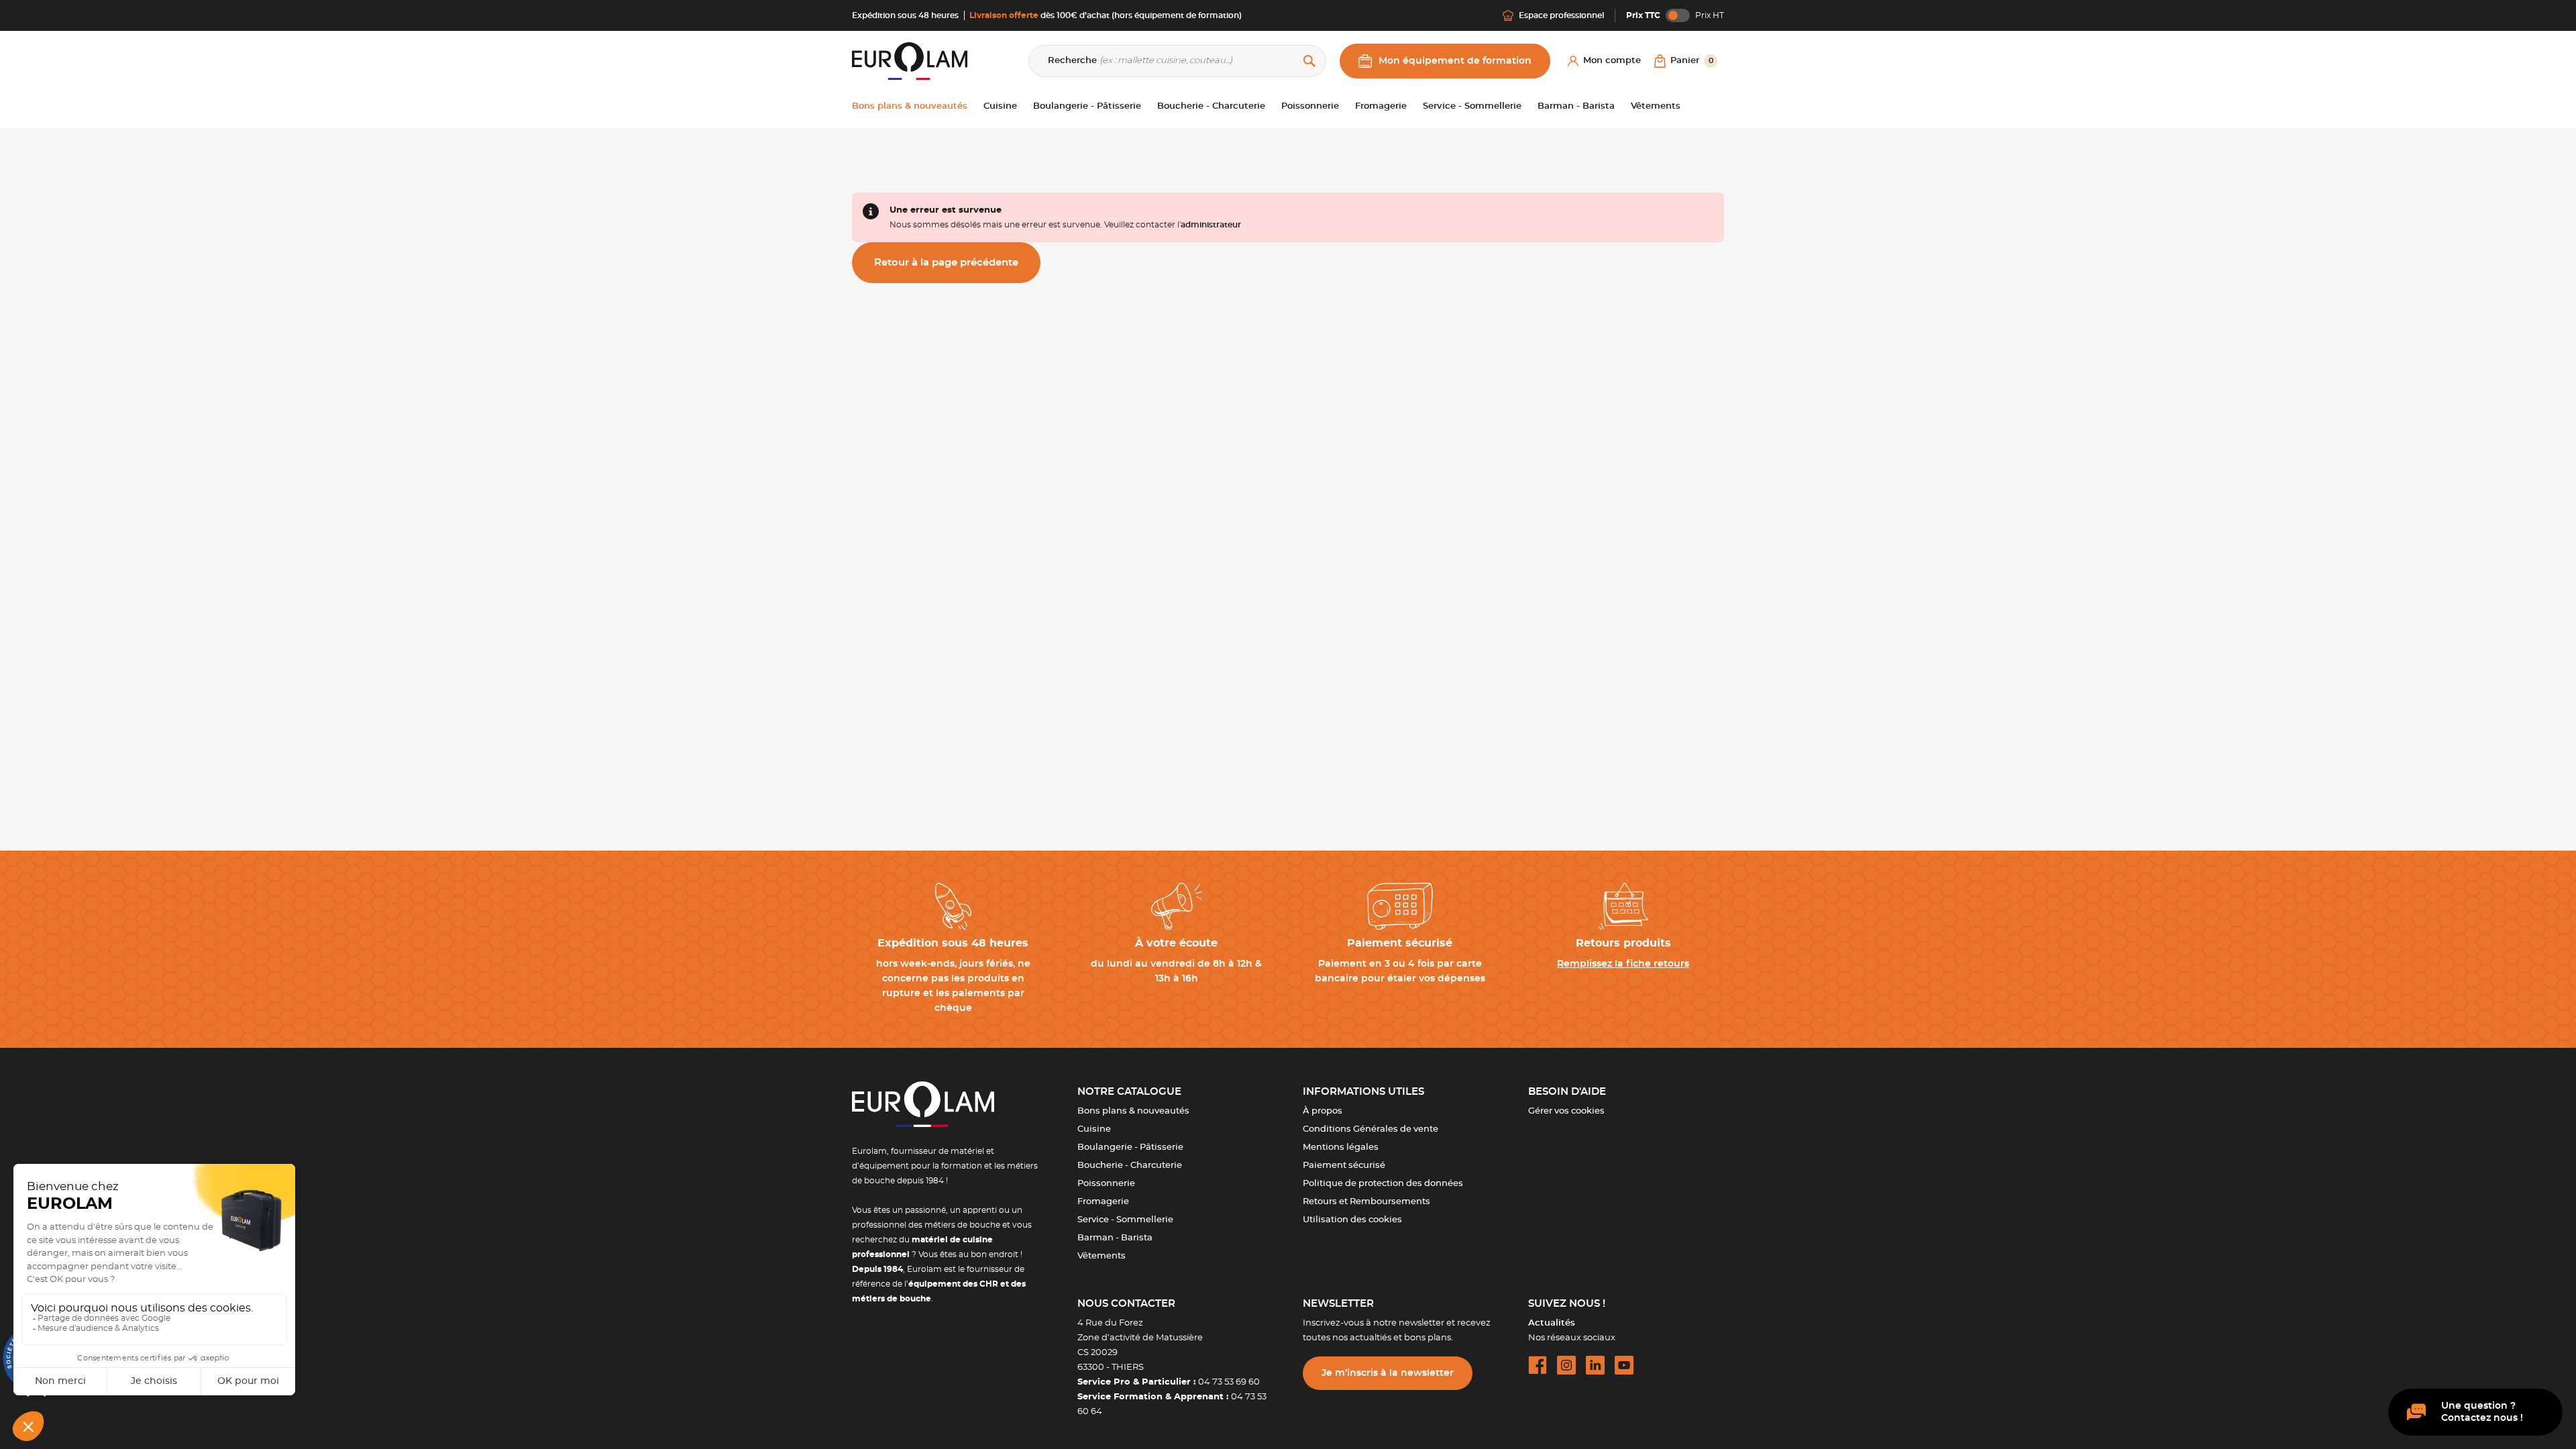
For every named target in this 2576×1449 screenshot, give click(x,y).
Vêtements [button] (1656, 106)
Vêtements (1102, 1256)
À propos (1323, 1111)
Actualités (1552, 1323)
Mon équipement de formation (1455, 61)
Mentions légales (1341, 1147)
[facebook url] (1538, 1365)
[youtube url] (1624, 1365)
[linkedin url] (1595, 1365)
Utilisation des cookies (1352, 1220)
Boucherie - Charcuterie (1130, 1166)
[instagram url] (1566, 1365)
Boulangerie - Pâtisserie (1130, 1147)
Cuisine (1094, 1129)
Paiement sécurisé (1344, 1166)
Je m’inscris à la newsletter (1388, 1373)
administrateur (1211, 225)
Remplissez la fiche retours (1623, 964)
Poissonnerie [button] (1310, 106)
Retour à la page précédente (946, 263)
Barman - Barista (1115, 1238)
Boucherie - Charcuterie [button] (1211, 106)
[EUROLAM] (910, 61)
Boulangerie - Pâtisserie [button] (1087, 106)
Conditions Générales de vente (1371, 1129)
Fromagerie (1103, 1202)
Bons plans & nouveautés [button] (910, 106)
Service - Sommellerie (1125, 1220)
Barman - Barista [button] (1576, 106)
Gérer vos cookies (1566, 1111)
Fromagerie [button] (1381, 106)
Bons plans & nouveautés (1133, 1111)
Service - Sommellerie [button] (1472, 106)
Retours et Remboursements (1366, 1202)
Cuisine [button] (1000, 106)
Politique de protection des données (1383, 1184)
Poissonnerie (1106, 1184)
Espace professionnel (1561, 15)
